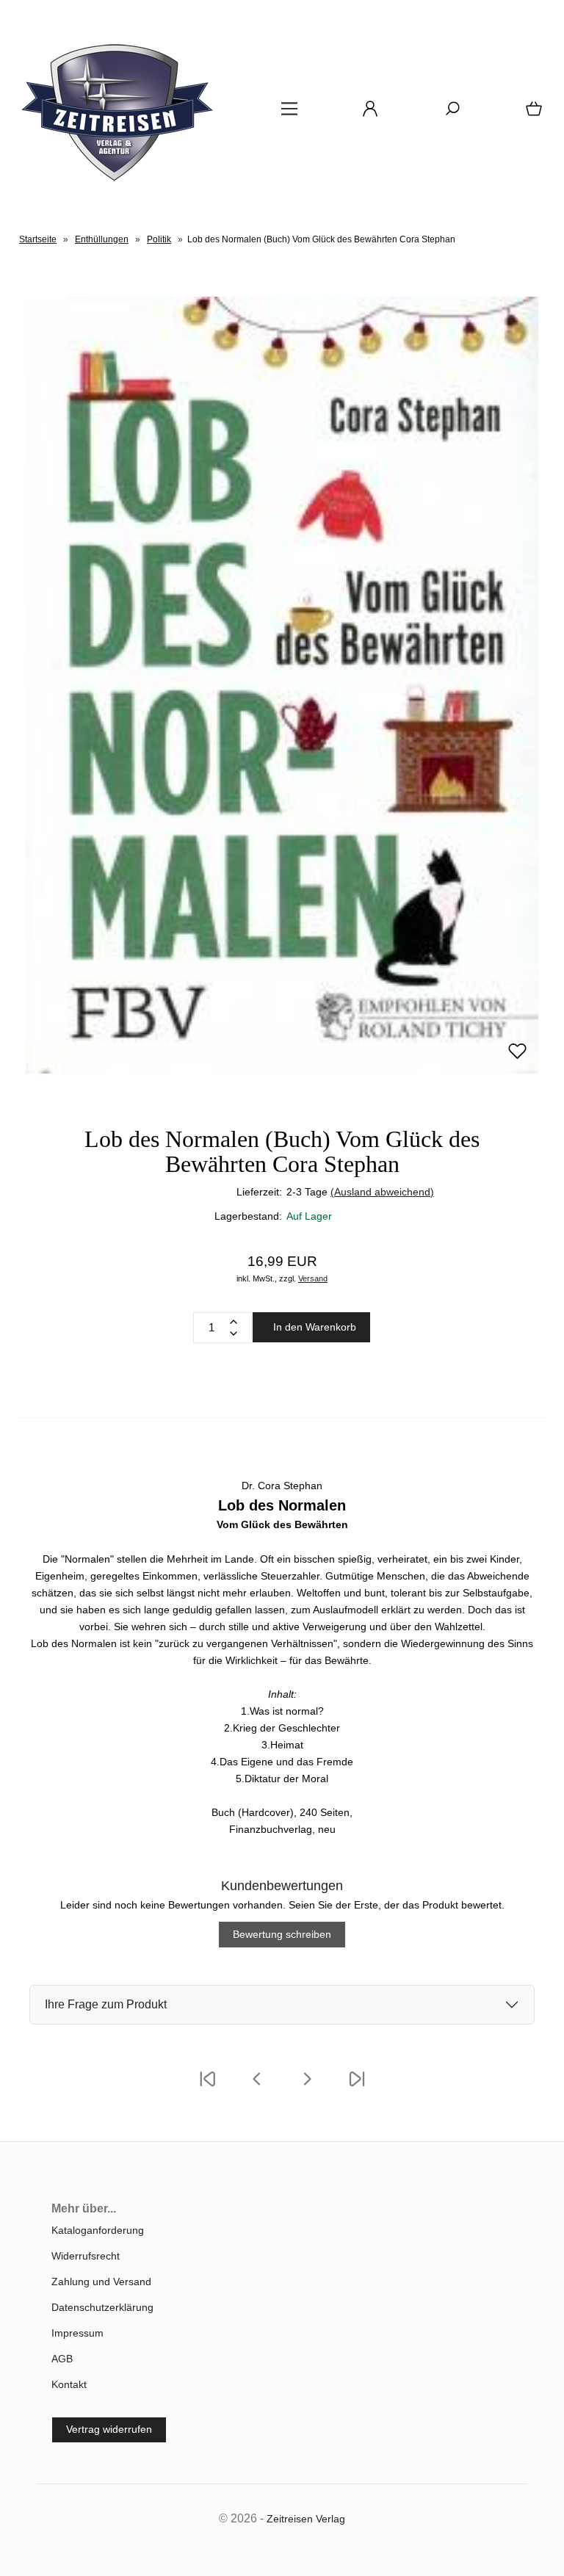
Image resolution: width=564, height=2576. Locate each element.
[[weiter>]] (307, 2088)
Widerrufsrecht (86, 2256)
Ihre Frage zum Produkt (106, 2004)
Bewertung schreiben (282, 1934)
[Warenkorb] (531, 114)
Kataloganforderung (98, 2230)
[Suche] (448, 114)
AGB (62, 2359)
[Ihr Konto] (366, 114)
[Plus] (234, 1322)
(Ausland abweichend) (382, 1192)
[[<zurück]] (257, 2088)
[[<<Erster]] (207, 2088)
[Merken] (517, 1057)
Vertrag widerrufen (109, 2429)
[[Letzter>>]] (357, 2088)
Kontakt (69, 2384)
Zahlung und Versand (101, 2282)
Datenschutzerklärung (102, 2307)
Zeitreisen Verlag (306, 2519)
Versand (313, 1278)
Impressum (77, 2333)
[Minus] (234, 1334)
